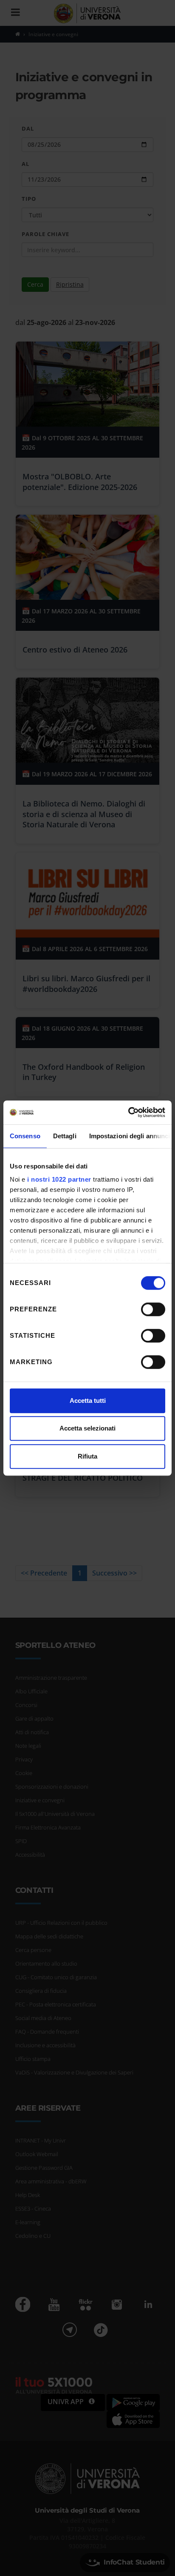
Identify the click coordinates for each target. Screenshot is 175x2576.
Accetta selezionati (87, 1428)
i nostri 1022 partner (59, 1179)
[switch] (153, 1309)
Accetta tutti (88, 1401)
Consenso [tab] (25, 1136)
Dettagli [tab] (65, 1136)
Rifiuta (87, 1456)
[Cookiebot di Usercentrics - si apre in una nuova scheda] (128, 1112)
